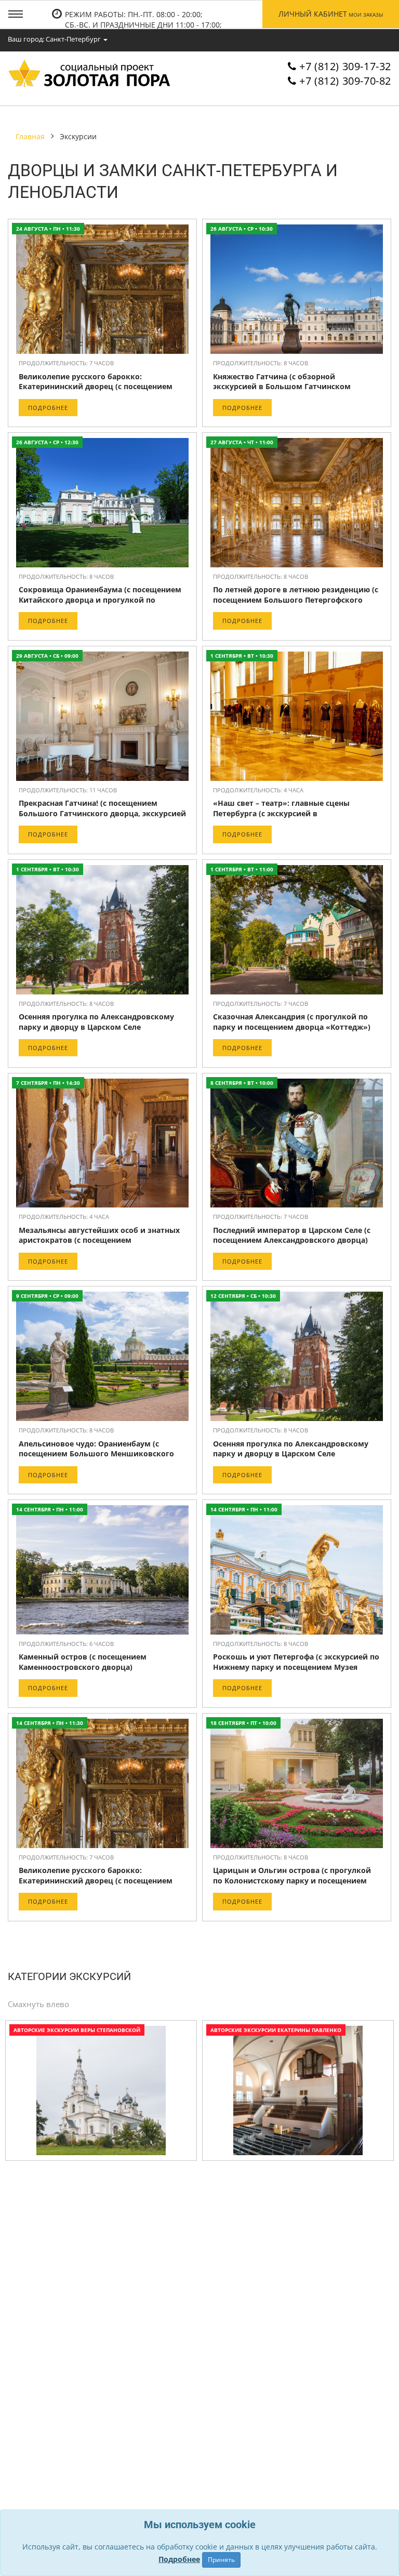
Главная (30, 136)
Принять (221, 2560)
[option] (101, 2093)
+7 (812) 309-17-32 (345, 66)
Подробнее (48, 408)
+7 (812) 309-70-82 (345, 81)
